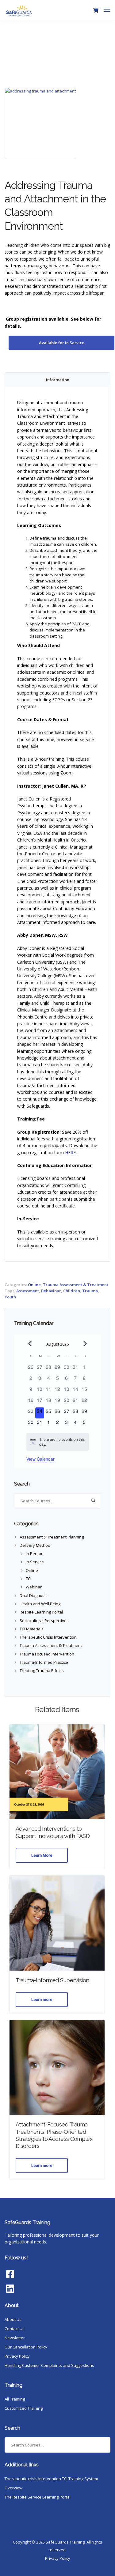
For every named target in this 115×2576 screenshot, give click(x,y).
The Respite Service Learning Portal (38, 2497)
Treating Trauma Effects (42, 1670)
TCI (29, 1579)
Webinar (34, 1587)
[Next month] (85, 1344)
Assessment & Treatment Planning (52, 1537)
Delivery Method (35, 1545)
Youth (10, 1297)
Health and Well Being (40, 1604)
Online (34, 1285)
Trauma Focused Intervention (47, 1654)
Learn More (42, 1855)
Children (72, 1291)
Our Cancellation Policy (26, 2347)
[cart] (96, 11)
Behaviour (51, 1291)
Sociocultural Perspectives (44, 1621)
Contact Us (15, 2329)
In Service (35, 1562)
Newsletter (15, 2338)
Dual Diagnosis (34, 1595)
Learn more (42, 2000)
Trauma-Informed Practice (44, 1662)
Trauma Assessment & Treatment (76, 1285)
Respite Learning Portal (41, 1612)
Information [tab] (58, 380)
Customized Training (24, 2408)
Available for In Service (62, 343)
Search (93, 1501)
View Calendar (40, 1459)
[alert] (58, 1442)
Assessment (28, 1291)
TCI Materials (32, 1629)
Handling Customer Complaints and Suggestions (49, 2365)
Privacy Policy (17, 2356)
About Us (13, 2319)
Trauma (90, 1291)
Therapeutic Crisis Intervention (48, 1637)
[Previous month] (30, 1344)
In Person (35, 1554)
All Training (15, 2399)
